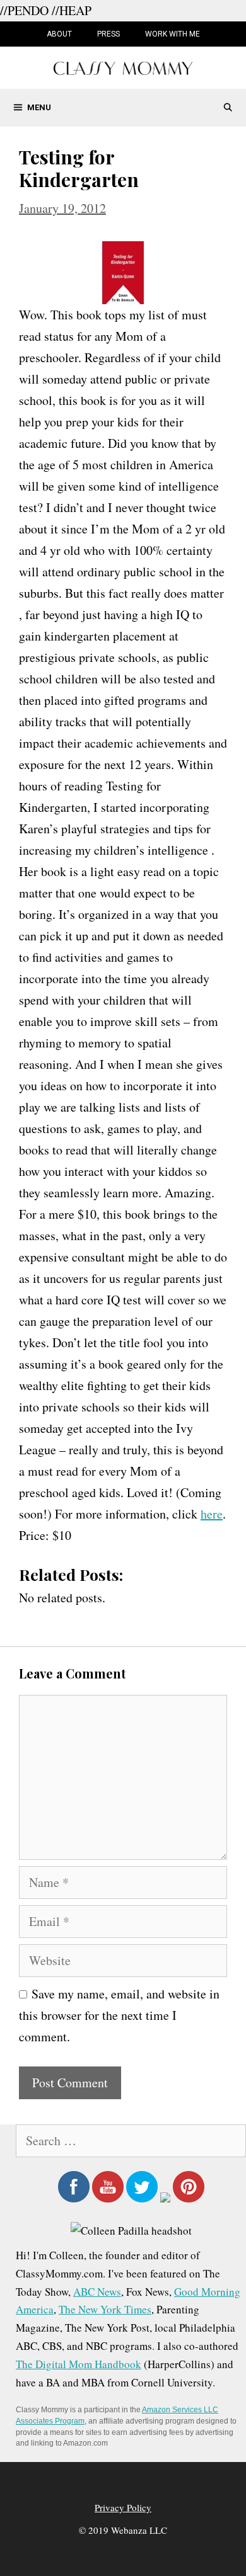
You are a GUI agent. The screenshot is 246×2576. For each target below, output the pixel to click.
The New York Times (105, 2309)
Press (108, 34)
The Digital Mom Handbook (79, 2364)
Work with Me (173, 34)
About (59, 34)
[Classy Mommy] (123, 66)
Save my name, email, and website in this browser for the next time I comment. (119, 2015)
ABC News (97, 2292)
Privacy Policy (123, 2507)
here (212, 1514)
